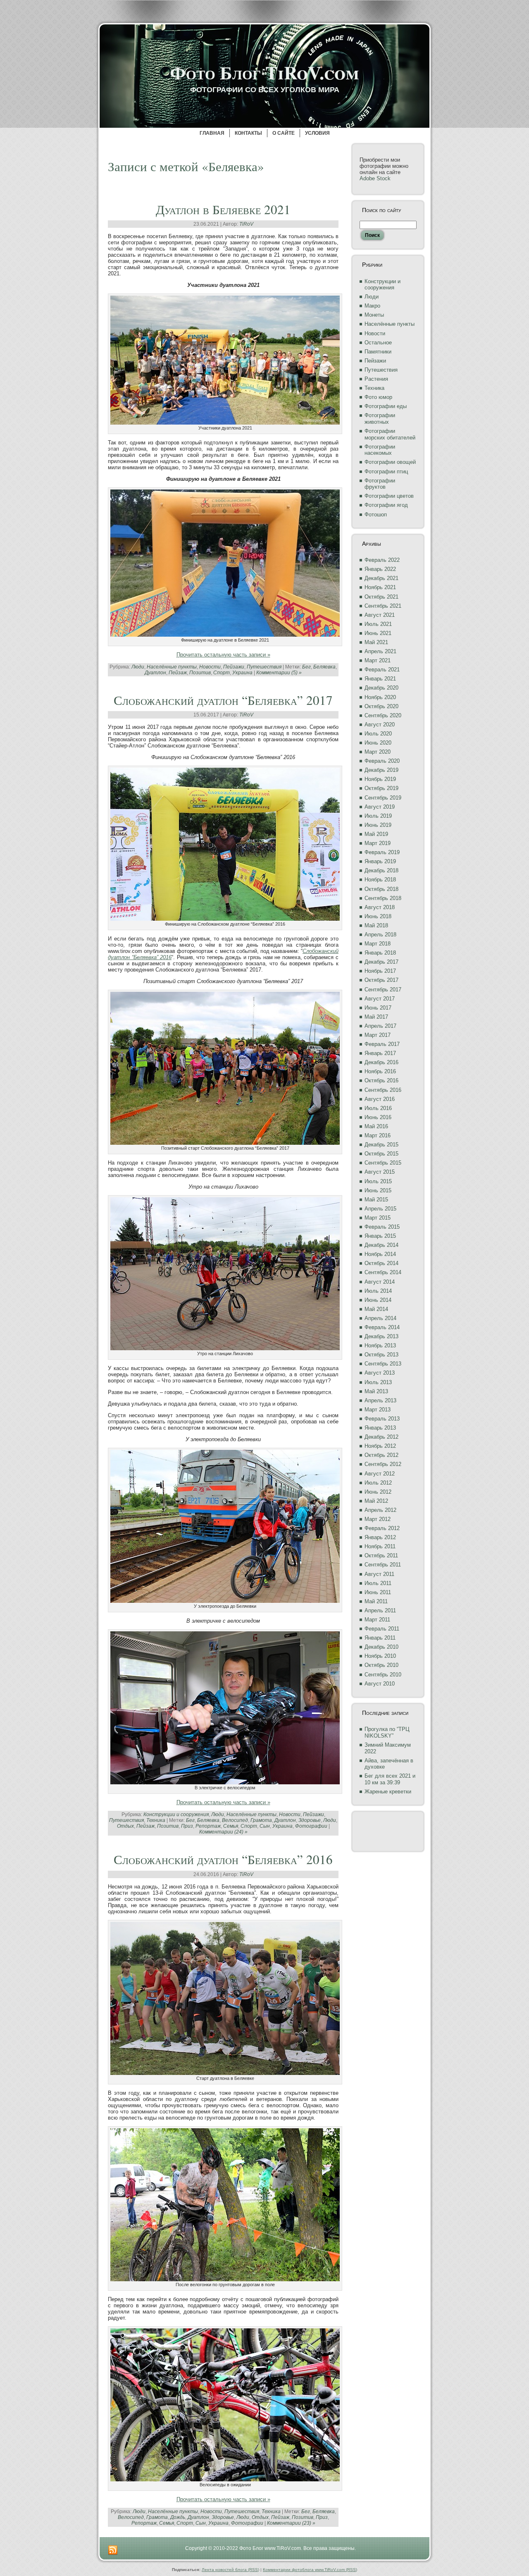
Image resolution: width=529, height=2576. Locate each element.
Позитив (200, 673)
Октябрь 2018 (381, 889)
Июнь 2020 (378, 743)
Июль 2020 (378, 734)
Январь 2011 (380, 1638)
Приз (187, 1826)
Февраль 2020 (382, 761)
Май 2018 (376, 925)
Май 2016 (376, 1126)
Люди (138, 667)
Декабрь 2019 (381, 770)
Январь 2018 (380, 953)
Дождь (178, 2517)
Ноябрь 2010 (380, 1656)
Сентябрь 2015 (383, 1163)
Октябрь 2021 (381, 597)
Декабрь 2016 (381, 1062)
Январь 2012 (380, 1537)
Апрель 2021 (380, 651)
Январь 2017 (380, 1053)
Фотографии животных (380, 419)
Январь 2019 (380, 861)
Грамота (261, 1820)
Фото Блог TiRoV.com (264, 72)
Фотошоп (376, 514)
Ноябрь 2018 (380, 880)
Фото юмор (378, 397)
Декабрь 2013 (381, 1336)
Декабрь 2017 (381, 962)
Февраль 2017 (382, 1044)
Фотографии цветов (389, 496)
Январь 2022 (380, 569)
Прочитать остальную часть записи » (223, 655)
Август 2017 (380, 999)
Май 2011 (376, 1601)
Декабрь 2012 (381, 1437)
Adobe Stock (375, 178)
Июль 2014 (378, 1291)
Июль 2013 (378, 1382)
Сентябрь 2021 (383, 606)
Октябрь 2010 (381, 1665)
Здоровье (310, 1820)
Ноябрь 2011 (380, 1546)
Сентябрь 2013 (383, 1364)
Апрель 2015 (380, 1209)
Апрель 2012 (380, 1510)
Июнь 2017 (378, 1008)
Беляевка (324, 667)
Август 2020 (380, 725)
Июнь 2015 (378, 1190)
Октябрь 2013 (381, 1355)
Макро (372, 306)
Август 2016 (380, 1099)
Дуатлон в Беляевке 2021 (223, 209)
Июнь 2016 (378, 1117)
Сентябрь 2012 (383, 1464)
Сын (265, 1826)
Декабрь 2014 (381, 1245)
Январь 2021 (380, 679)
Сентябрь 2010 (383, 1675)
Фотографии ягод (386, 505)
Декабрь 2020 (381, 688)
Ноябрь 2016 (380, 1071)
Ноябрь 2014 (380, 1254)
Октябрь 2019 (381, 788)
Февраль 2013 (382, 1419)
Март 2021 (378, 660)
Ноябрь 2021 (380, 587)
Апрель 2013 (380, 1400)
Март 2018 (378, 944)
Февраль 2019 (382, 852)
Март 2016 (378, 1135)
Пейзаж (178, 673)
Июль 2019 (378, 816)
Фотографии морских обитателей (390, 434)
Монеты (374, 315)
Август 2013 (380, 1373)
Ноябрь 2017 (380, 971)
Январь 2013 (380, 1428)
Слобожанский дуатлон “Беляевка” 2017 (223, 700)
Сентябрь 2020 (383, 715)
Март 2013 (378, 1410)
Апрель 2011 (380, 1610)
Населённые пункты (172, 667)
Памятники (378, 352)
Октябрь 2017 (381, 980)
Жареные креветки (388, 1792)
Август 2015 (380, 1172)
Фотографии (311, 1826)
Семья (231, 1826)
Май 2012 (376, 1501)
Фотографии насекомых (380, 450)
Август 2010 (380, 1684)
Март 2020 (378, 752)
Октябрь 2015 (381, 1154)
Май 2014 (376, 1309)
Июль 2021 (378, 624)
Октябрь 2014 (381, 1263)
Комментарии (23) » (291, 2523)
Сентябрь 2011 (383, 1565)
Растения (376, 379)
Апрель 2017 (380, 1026)
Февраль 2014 (382, 1327)
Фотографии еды (386, 406)
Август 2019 (380, 807)
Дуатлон (155, 673)
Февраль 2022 (382, 560)
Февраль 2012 (382, 1528)
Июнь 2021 (378, 633)
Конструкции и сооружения (176, 1814)
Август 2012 (380, 1474)
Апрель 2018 (380, 935)
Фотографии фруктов (380, 484)
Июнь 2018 (378, 916)
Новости (210, 667)
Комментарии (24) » (223, 1832)
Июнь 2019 (378, 825)
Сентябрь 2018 (383, 898)
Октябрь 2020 (381, 706)
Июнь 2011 (378, 1592)
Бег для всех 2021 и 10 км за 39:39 (390, 1779)
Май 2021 (376, 642)
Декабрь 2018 (381, 870)
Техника (156, 1820)
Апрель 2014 (380, 1318)
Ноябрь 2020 (380, 697)
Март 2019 (378, 843)
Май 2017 (376, 1017)
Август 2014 (380, 1282)
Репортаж (208, 1826)
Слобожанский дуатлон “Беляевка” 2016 (223, 1859)
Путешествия (264, 667)
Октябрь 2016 (381, 1080)
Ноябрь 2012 (380, 1446)
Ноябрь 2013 (380, 1345)
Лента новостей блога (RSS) (230, 2570)
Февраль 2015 (382, 1227)
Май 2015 (376, 1200)
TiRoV (246, 224)
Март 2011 (377, 1620)
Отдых (125, 1826)
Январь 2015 (380, 1236)
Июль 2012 (378, 1483)
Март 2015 (378, 1218)
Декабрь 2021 (381, 578)
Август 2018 (380, 907)
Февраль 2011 (382, 1629)
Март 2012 (378, 1519)
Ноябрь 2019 (380, 779)
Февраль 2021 (382, 670)
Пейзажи (234, 667)
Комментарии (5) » (279, 673)
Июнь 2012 (378, 1492)
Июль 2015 (378, 1181)
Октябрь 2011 (381, 1555)
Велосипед (235, 1820)
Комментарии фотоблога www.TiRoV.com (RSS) (310, 2570)
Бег (306, 667)
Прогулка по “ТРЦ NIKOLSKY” (387, 1732)
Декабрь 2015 (381, 1145)
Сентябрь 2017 (383, 990)
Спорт (222, 673)
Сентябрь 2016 (383, 1090)
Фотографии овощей (390, 462)
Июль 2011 (378, 1583)
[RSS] (113, 2550)
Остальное (378, 343)
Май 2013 (376, 1391)
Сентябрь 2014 (383, 1272)
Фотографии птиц (386, 472)
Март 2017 (378, 1035)
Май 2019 (376, 834)
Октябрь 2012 (381, 1455)
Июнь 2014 (378, 1300)
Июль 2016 (378, 1108)
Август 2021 (380, 615)
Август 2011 (379, 1574)
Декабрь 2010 (381, 1647)
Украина (242, 673)
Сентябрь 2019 (383, 798)
